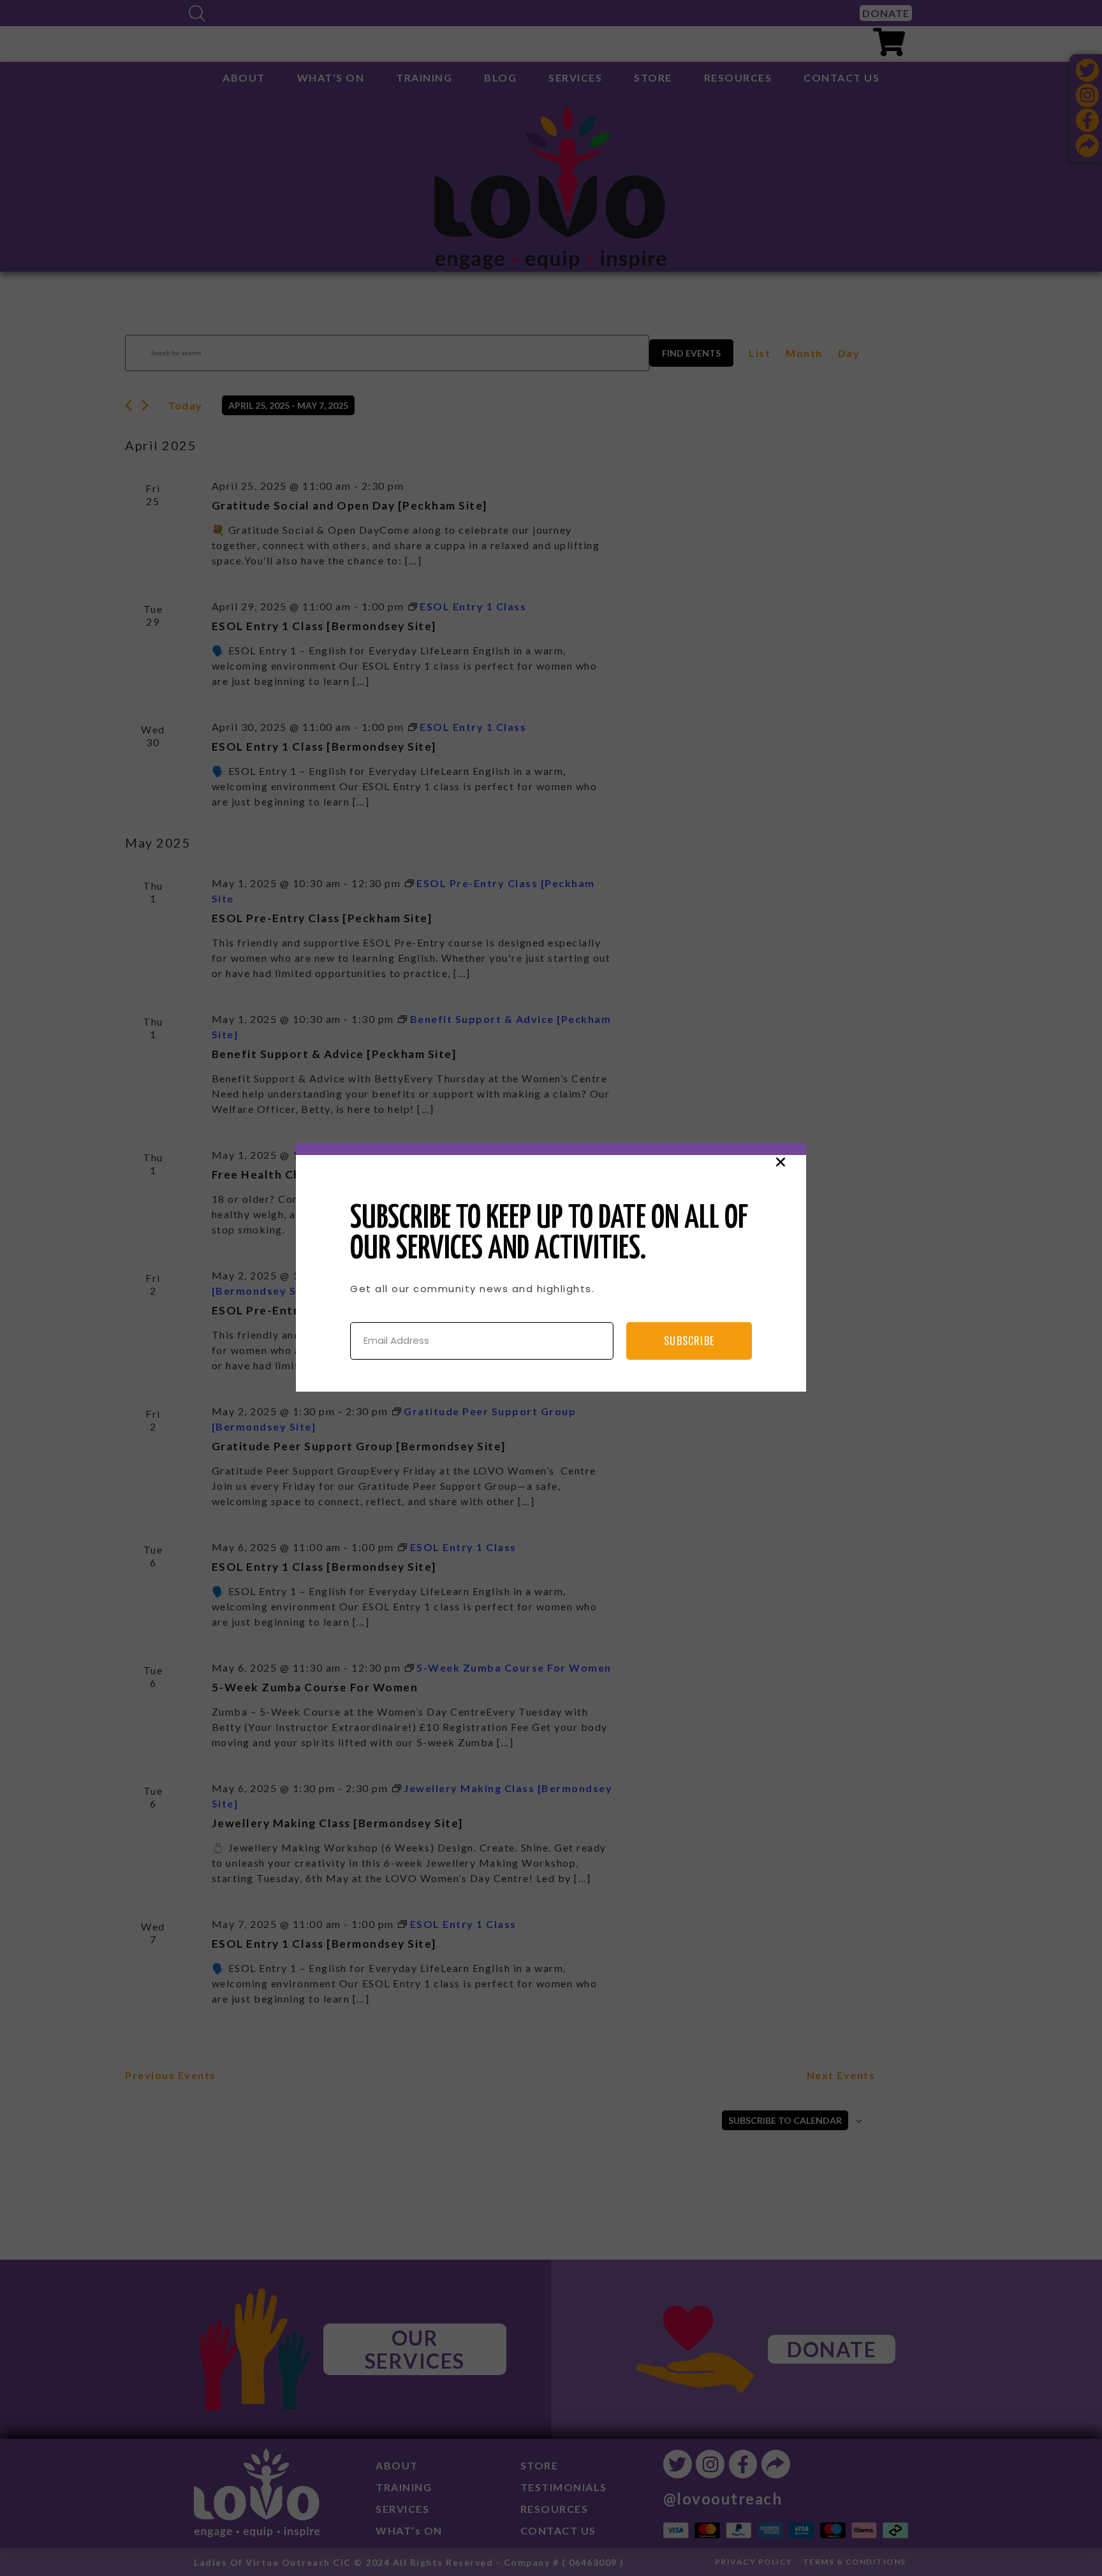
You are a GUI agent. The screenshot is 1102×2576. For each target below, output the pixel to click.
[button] (781, 1162)
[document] (551, 1288)
